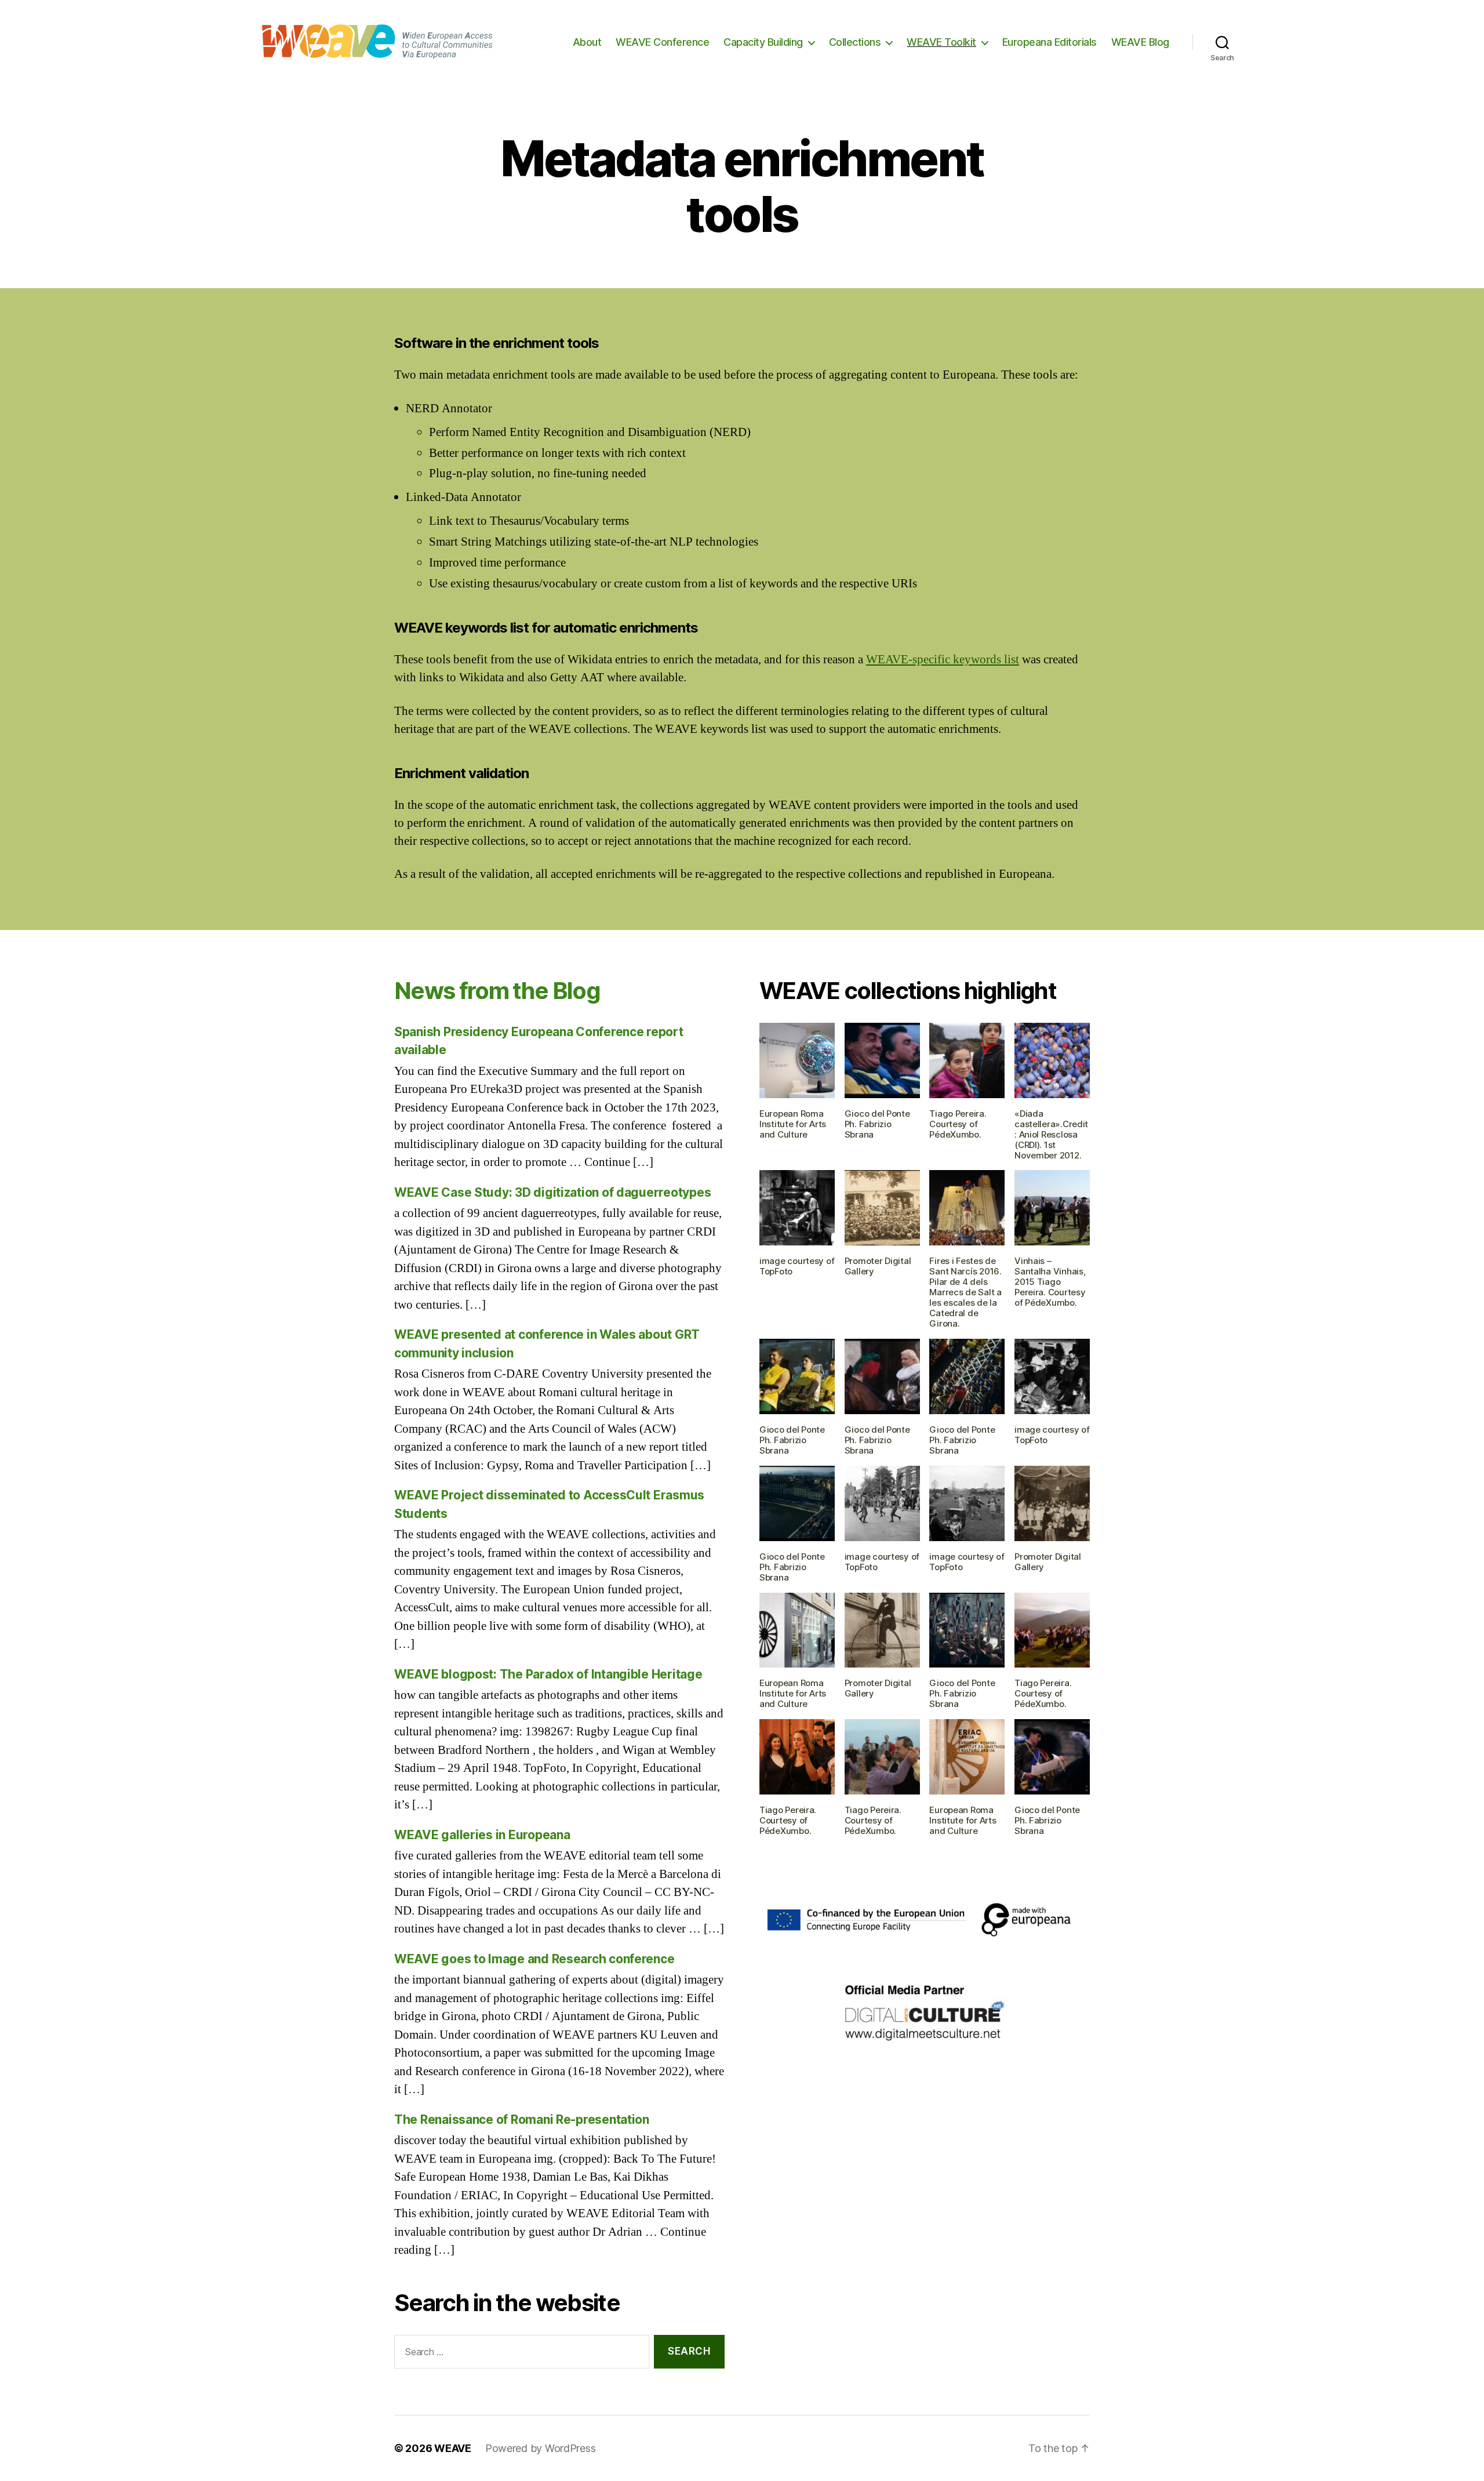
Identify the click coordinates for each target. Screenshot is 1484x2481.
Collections (855, 42)
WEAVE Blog (1140, 42)
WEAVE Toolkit (941, 42)
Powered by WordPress (541, 2448)
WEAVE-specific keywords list (943, 660)
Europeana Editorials (1050, 42)
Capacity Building (763, 42)
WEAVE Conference (662, 42)
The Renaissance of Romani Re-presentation (522, 2119)
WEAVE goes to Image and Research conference (534, 1959)
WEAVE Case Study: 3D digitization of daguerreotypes (552, 1192)
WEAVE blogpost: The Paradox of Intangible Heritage (548, 1674)
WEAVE (453, 2448)
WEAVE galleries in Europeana (482, 1835)
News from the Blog (497, 991)
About (587, 42)
